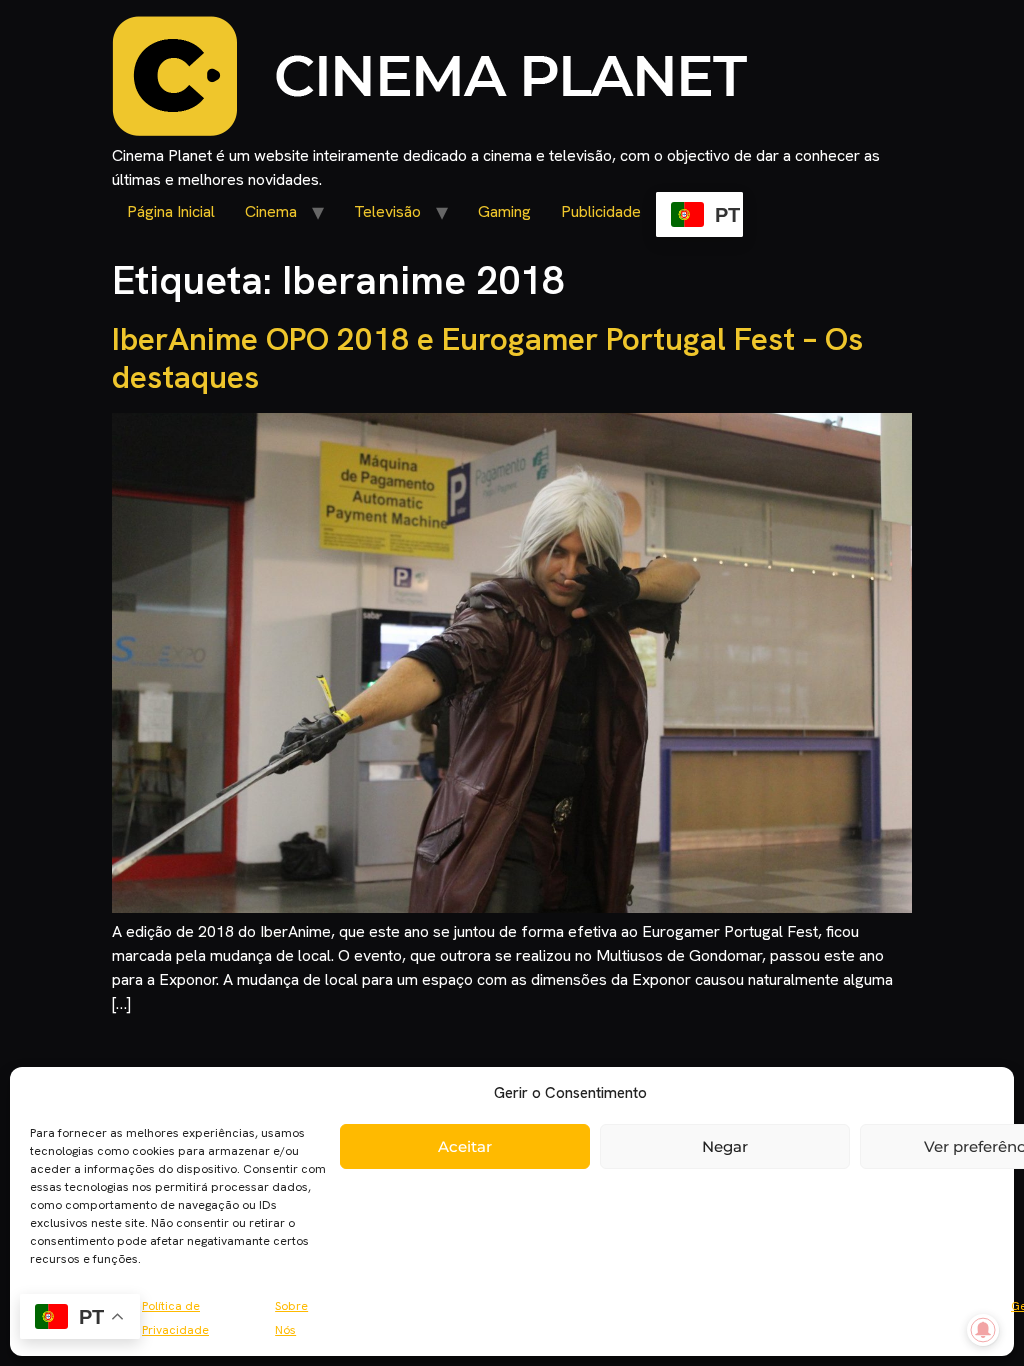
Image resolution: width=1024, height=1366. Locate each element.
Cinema (271, 211)
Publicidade (601, 211)
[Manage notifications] (983, 1330)
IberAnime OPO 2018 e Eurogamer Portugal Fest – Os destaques (487, 358)
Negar (725, 1146)
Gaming (504, 211)
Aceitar (465, 1146)
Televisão (387, 211)
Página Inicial (171, 211)
